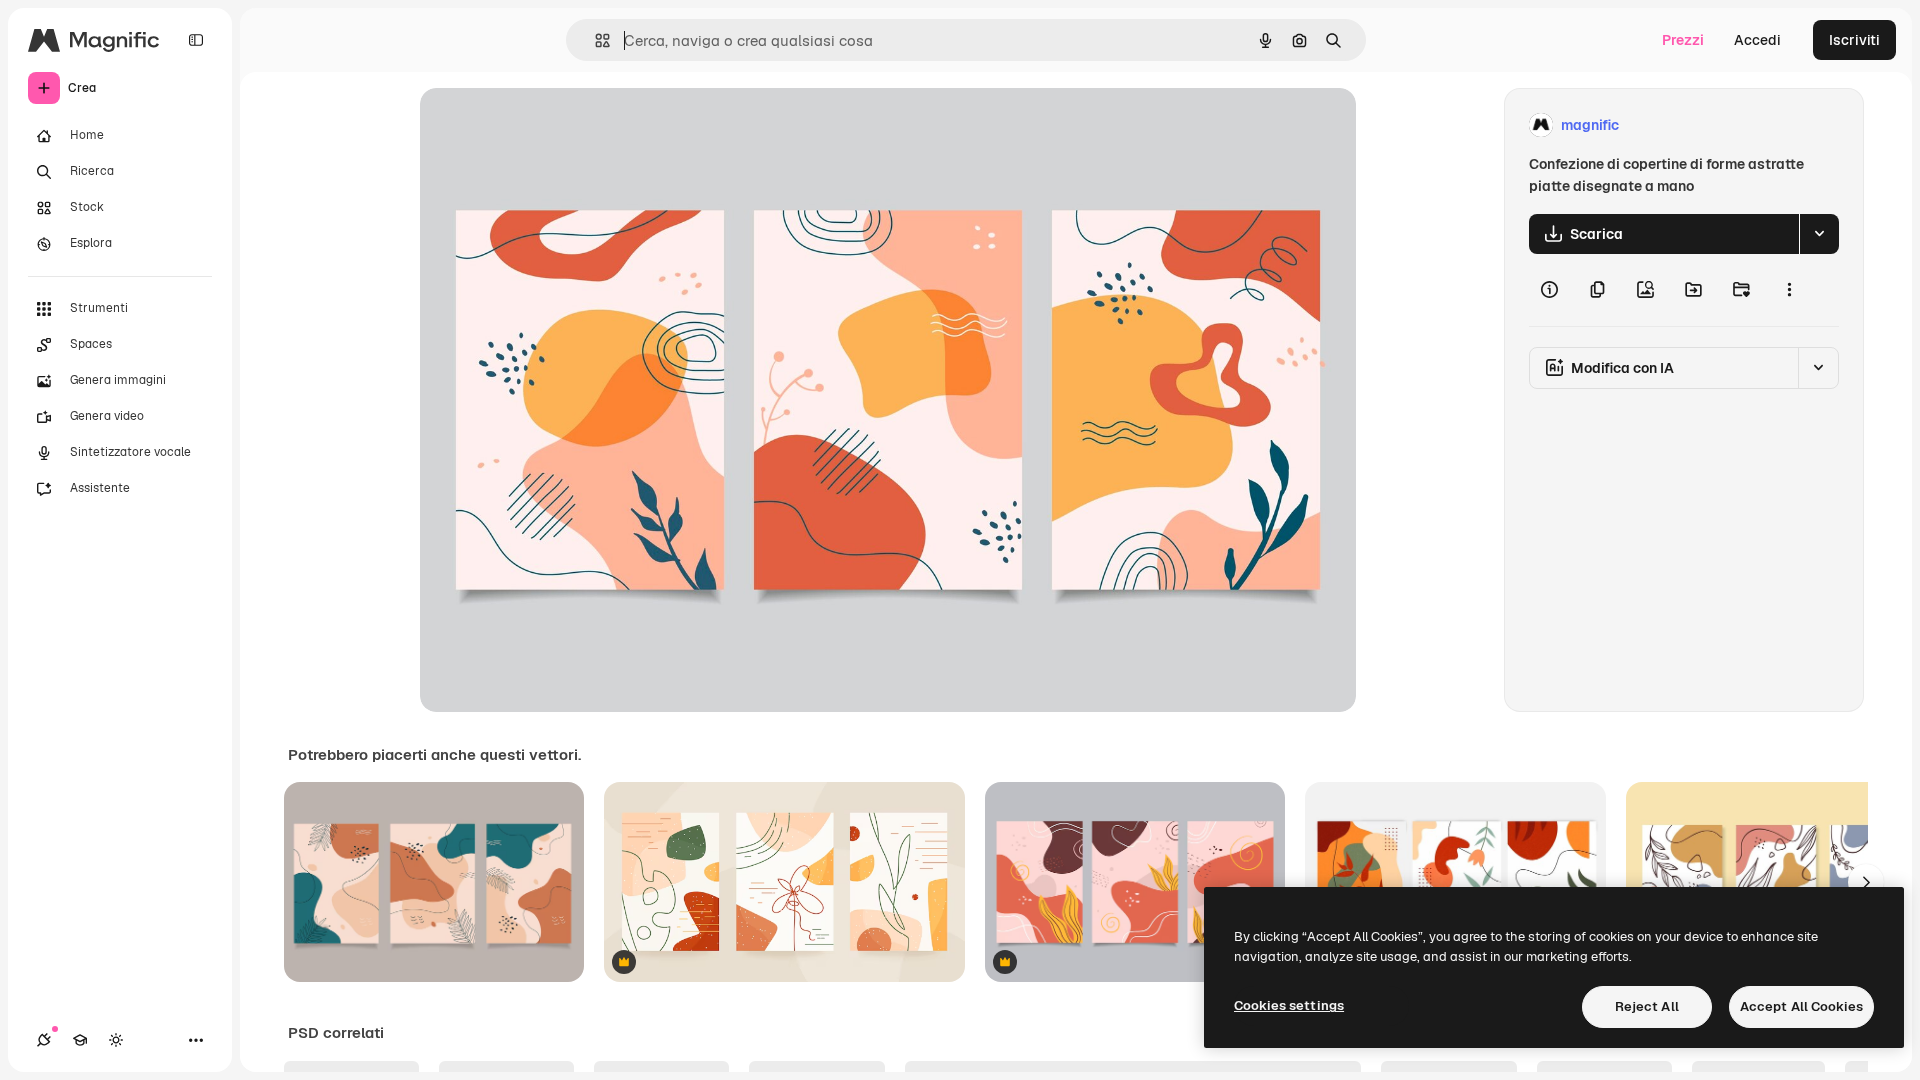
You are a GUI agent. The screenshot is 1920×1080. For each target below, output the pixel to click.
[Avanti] (1866, 882)
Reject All (1647, 1006)
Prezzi (1683, 40)
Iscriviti (1854, 40)
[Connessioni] (44, 1040)
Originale (552, 125)
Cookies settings (1289, 1005)
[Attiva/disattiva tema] (116, 1040)
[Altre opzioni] (1789, 290)
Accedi (1757, 40)
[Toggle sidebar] (196, 40)
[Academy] (80, 1040)
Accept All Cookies (1801, 1006)
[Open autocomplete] (594, 40)
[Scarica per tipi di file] (1819, 234)
